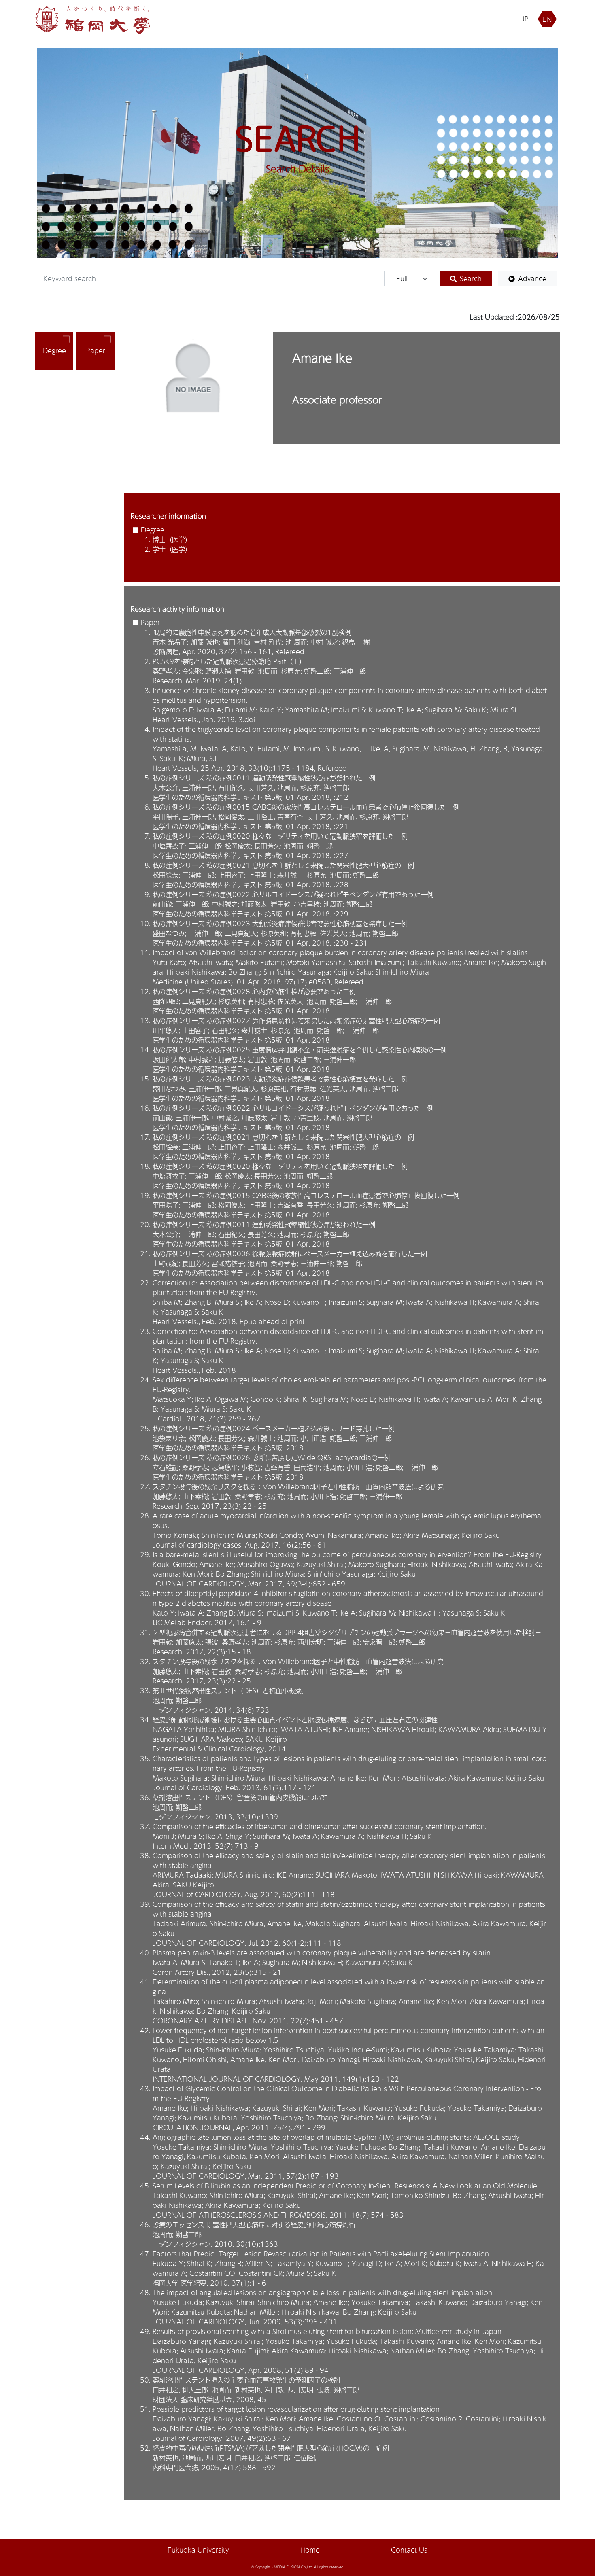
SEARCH (297, 138)
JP (525, 19)
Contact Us (409, 2550)
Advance (532, 279)
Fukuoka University (198, 2550)
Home (310, 2550)
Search (471, 279)
